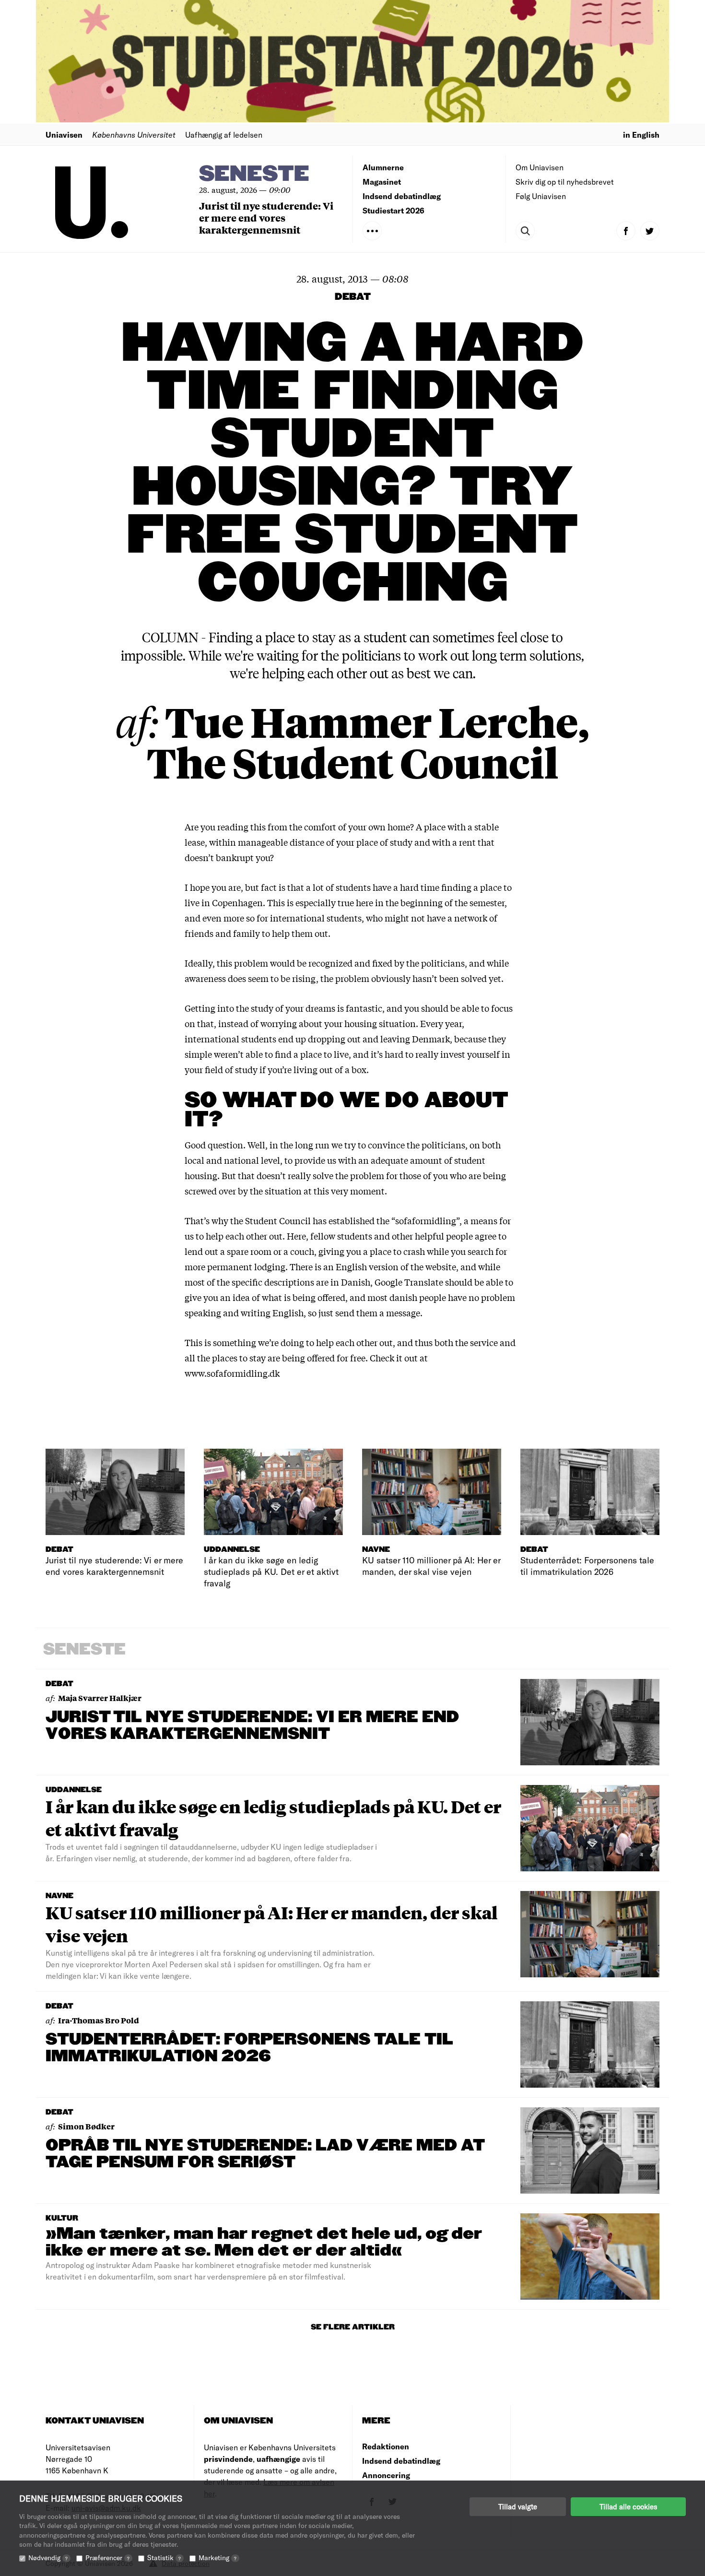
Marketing (217, 2558)
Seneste (254, 174)
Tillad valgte (518, 2506)
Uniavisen (64, 135)
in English (641, 135)
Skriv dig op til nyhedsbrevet (565, 182)
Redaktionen (386, 2446)
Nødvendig (48, 2558)
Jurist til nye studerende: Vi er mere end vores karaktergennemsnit (266, 218)
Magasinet (382, 182)
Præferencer (107, 2558)
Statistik (164, 2558)
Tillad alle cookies (628, 2506)
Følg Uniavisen (541, 196)
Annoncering (386, 2475)
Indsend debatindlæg (402, 196)
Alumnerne (383, 167)
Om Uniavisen (540, 167)
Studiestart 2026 (394, 210)
